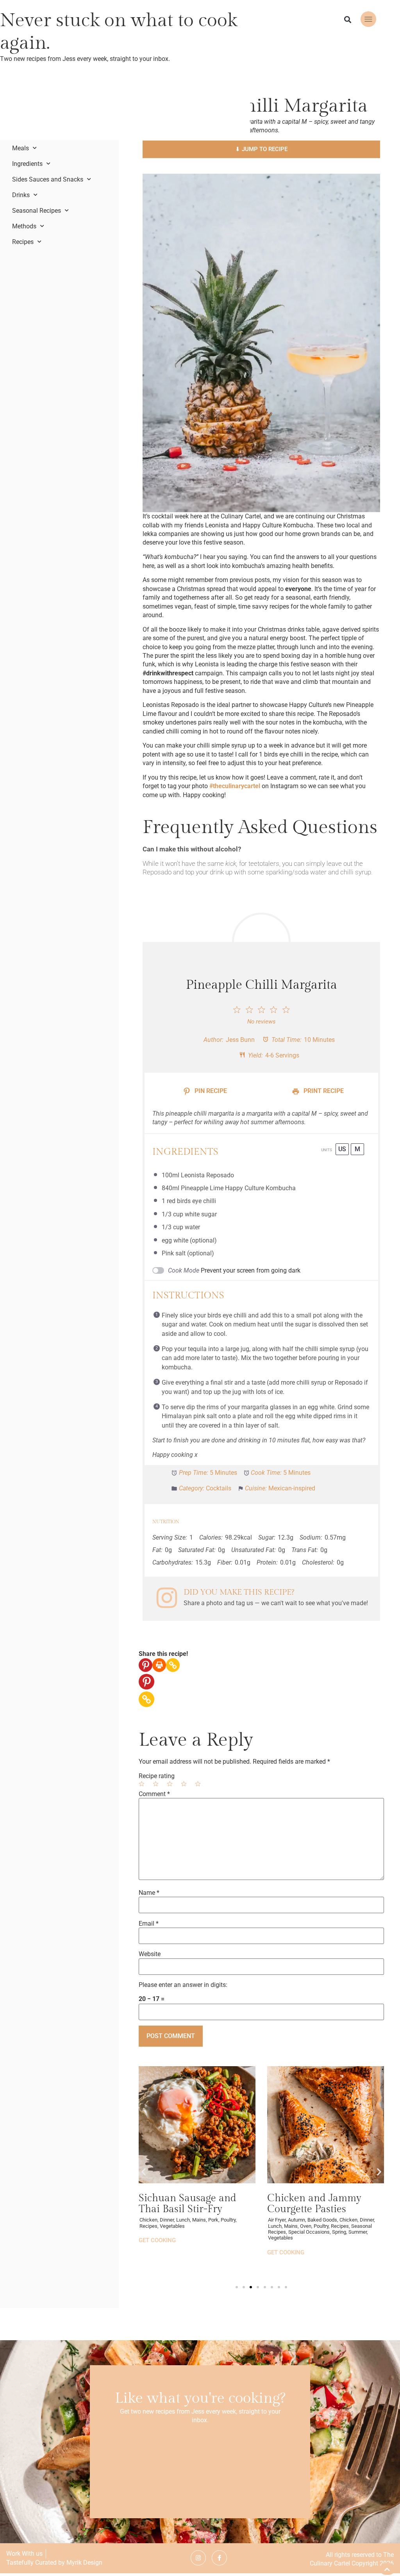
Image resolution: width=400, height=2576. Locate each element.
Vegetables (280, 2238)
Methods (24, 226)
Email (149, 1924)
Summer (358, 2232)
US (342, 1149)
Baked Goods (322, 2220)
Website (150, 1954)
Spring (339, 2232)
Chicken (348, 2220)
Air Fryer (277, 2220)
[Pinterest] (146, 1665)
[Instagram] (198, 2558)
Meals (21, 148)
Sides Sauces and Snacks (48, 180)
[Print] (159, 1665)
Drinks (21, 195)
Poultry (321, 2226)
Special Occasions (309, 2232)
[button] (348, 20)
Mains (291, 2226)
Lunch (275, 2226)
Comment (154, 1794)
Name (149, 1893)
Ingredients (27, 164)
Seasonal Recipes (37, 211)
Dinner (367, 2220)
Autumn (296, 2220)
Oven (306, 2226)
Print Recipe (323, 1091)
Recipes (23, 242)
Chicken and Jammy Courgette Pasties (314, 2204)
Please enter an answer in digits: (183, 1985)
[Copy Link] (173, 1665)
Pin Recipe (210, 1091)
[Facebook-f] (219, 2558)
